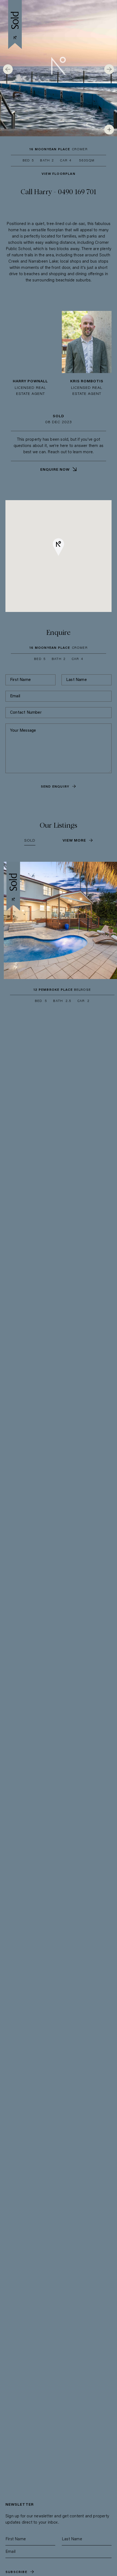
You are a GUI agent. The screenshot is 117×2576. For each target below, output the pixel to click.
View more (74, 841)
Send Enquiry (55, 787)
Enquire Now (55, 470)
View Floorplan (59, 174)
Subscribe (16, 2572)
